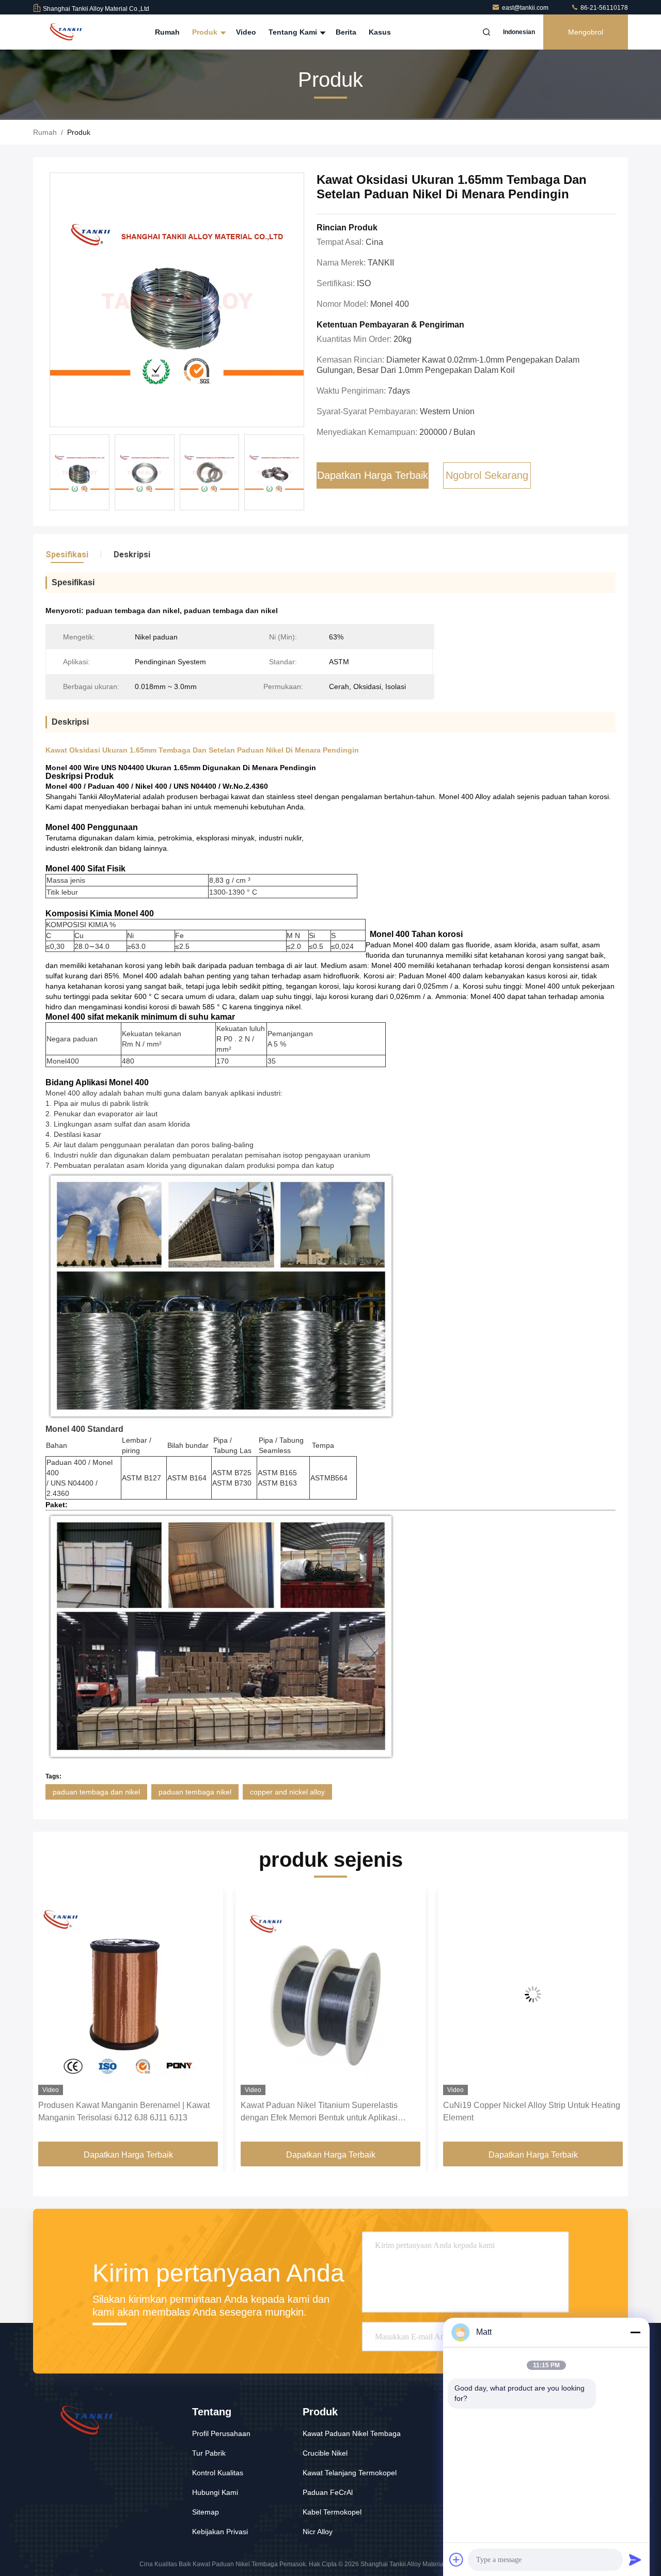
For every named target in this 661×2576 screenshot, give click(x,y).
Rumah (167, 32)
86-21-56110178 (603, 8)
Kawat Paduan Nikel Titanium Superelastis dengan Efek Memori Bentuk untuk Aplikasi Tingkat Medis (117, 2112)
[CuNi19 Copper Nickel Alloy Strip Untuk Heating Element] (330, 1994)
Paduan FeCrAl (328, 2492)
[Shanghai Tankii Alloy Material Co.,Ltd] (66, 32)
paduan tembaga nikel (195, 1792)
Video (246, 32)
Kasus (380, 32)
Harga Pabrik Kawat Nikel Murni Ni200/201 (522, 2105)
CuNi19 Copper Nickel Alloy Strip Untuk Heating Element (329, 2111)
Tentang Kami (294, 32)
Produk (206, 32)
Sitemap (206, 2512)
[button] (52, 2019)
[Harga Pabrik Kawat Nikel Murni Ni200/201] (533, 1994)
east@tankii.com (526, 8)
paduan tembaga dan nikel (96, 1792)
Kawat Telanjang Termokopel (350, 2473)
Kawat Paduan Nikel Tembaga (352, 2433)
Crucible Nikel (325, 2453)
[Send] (635, 2559)
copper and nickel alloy (287, 1792)
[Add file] (457, 2559)
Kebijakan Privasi (220, 2532)
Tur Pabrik (209, 2453)
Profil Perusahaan (221, 2433)
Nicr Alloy (318, 2532)
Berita (346, 32)
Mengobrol (586, 32)
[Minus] (635, 2332)
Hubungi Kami (215, 2492)
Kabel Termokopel (332, 2512)
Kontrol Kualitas (218, 2473)
